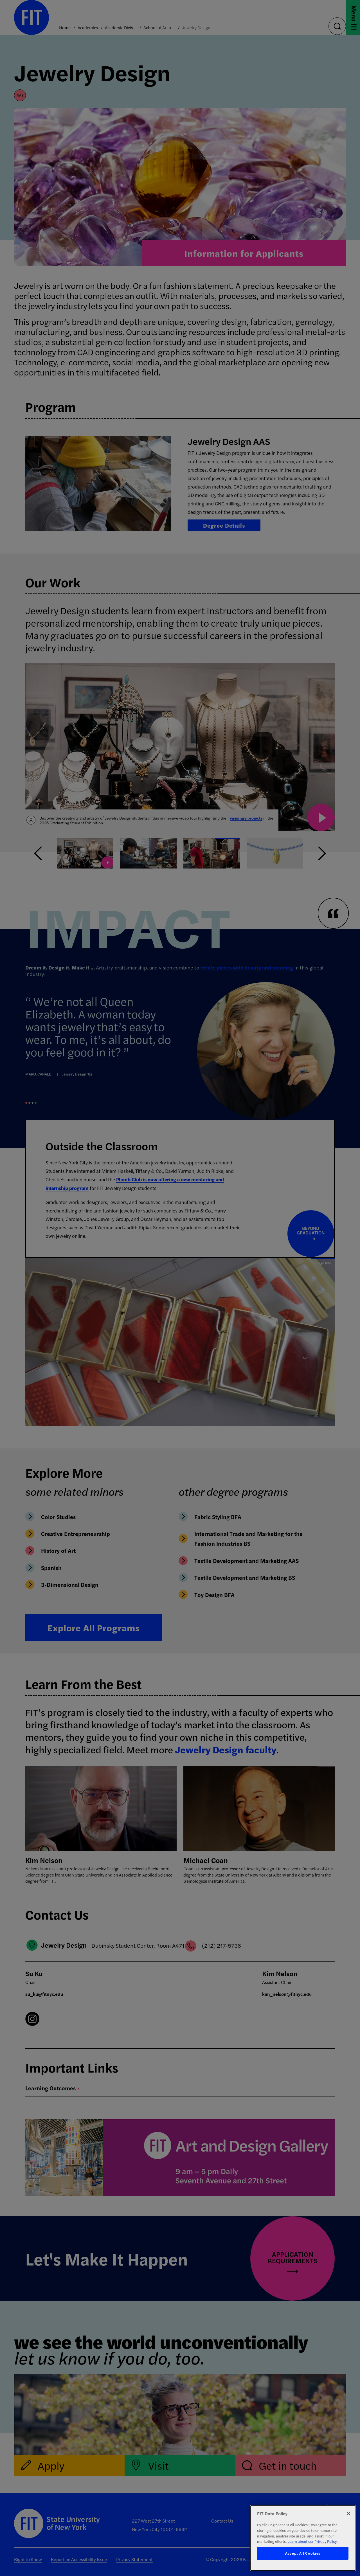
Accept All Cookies (303, 2553)
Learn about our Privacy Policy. (312, 2541)
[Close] (348, 2514)
